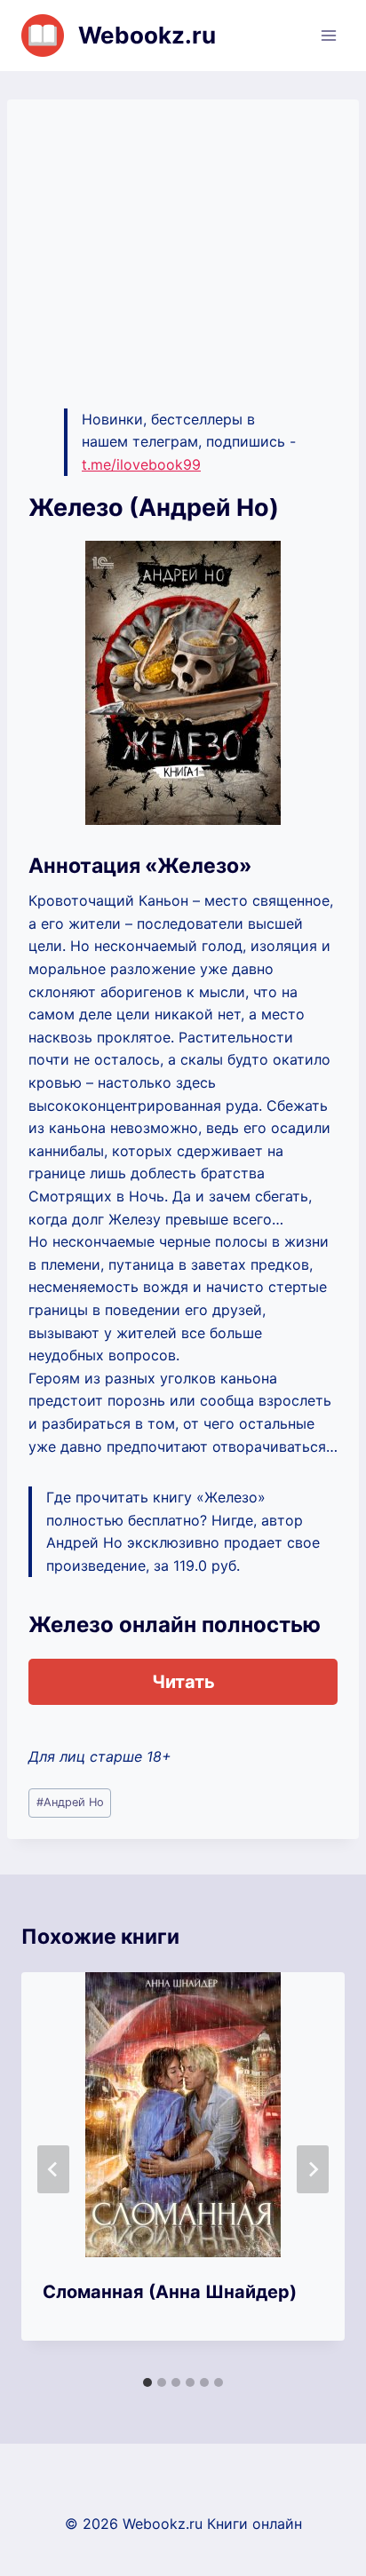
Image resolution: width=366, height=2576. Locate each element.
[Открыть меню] (328, 35)
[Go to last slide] (53, 2169)
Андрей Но (70, 1802)
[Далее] (313, 2169)
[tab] (147, 2382)
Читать (183, 1682)
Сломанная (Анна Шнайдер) (170, 2292)
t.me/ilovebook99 (141, 464)
